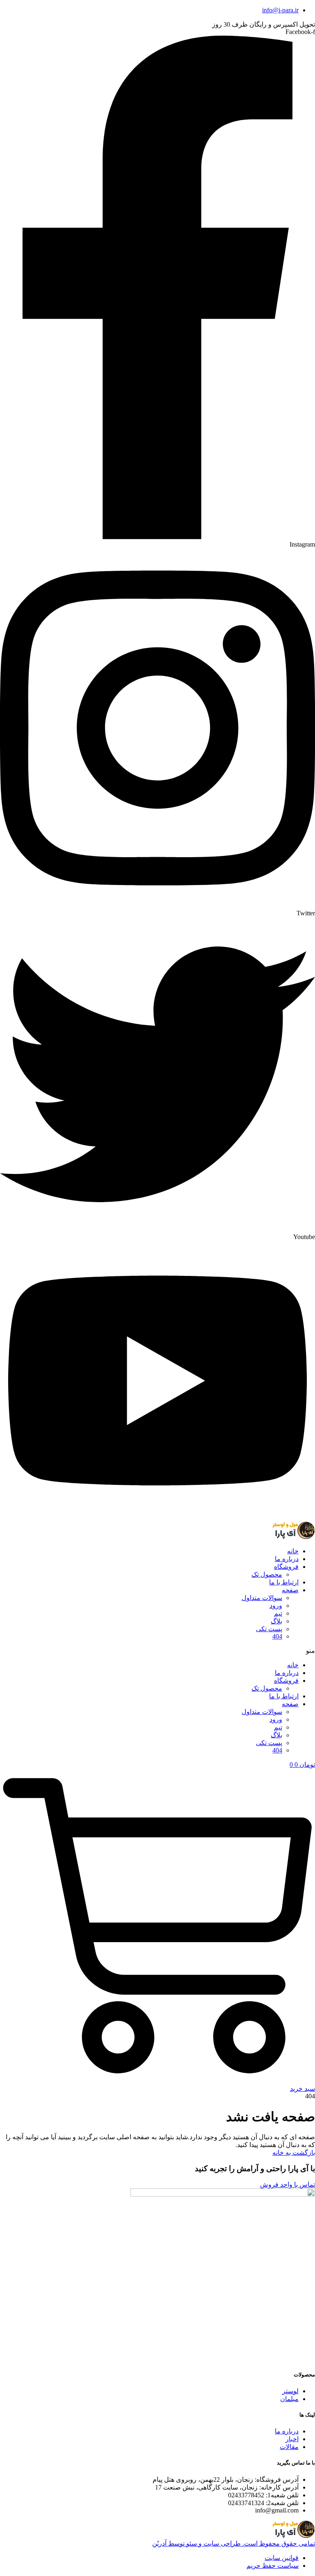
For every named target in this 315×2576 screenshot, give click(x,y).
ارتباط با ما (284, 1582)
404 (277, 1636)
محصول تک (267, 1574)
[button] (157, 1651)
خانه (293, 1551)
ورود (276, 1606)
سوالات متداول (262, 1598)
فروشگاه (286, 1567)
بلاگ (276, 1621)
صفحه (290, 1590)
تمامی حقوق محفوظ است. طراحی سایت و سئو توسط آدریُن (234, 2543)
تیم (278, 1613)
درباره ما (287, 1559)
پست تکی (269, 1629)
